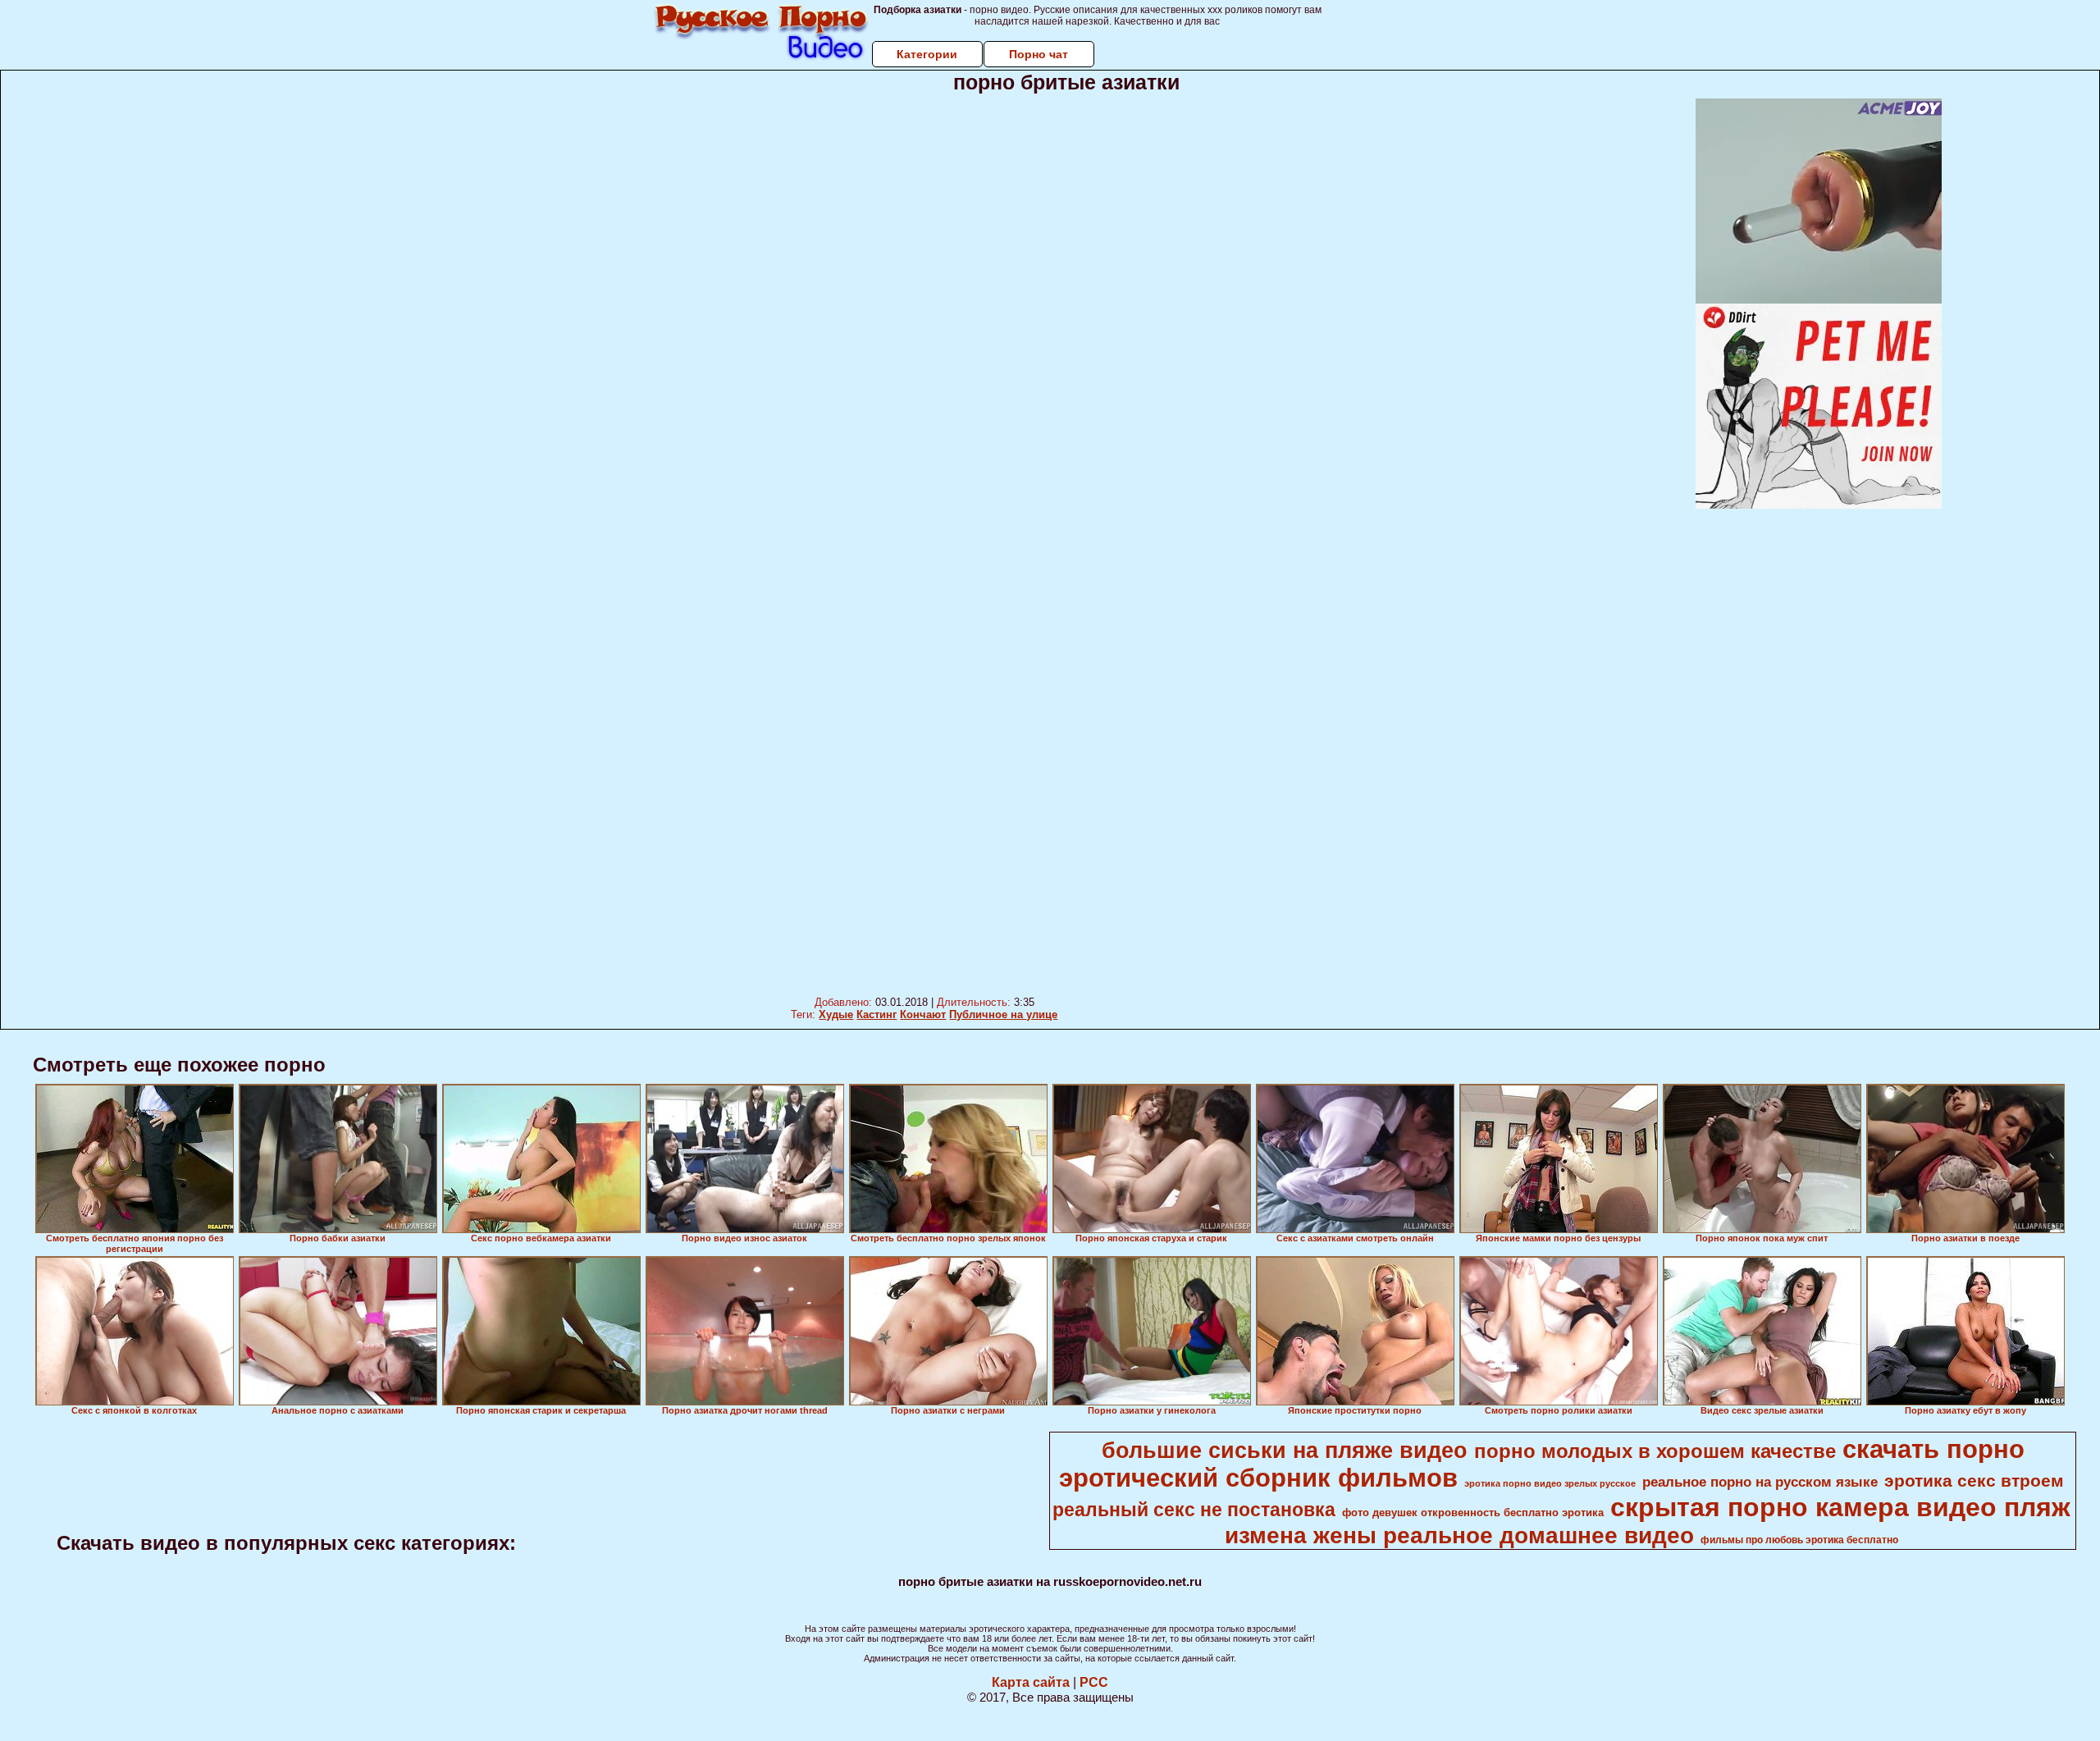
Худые (836, 1014)
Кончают (923, 1014)
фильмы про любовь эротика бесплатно (1799, 1540)
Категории (927, 54)
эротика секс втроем (1974, 1481)
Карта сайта (1031, 1682)
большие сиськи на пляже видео (1285, 1451)
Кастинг (877, 1014)
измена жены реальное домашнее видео (1459, 1535)
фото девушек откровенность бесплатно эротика (1473, 1513)
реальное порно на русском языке (1760, 1482)
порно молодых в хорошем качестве (1655, 1451)
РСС (1094, 1682)
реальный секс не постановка (1194, 1510)
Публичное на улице (1003, 1014)
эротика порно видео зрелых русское (1550, 1483)
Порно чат (1039, 54)
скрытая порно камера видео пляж (1840, 1507)
